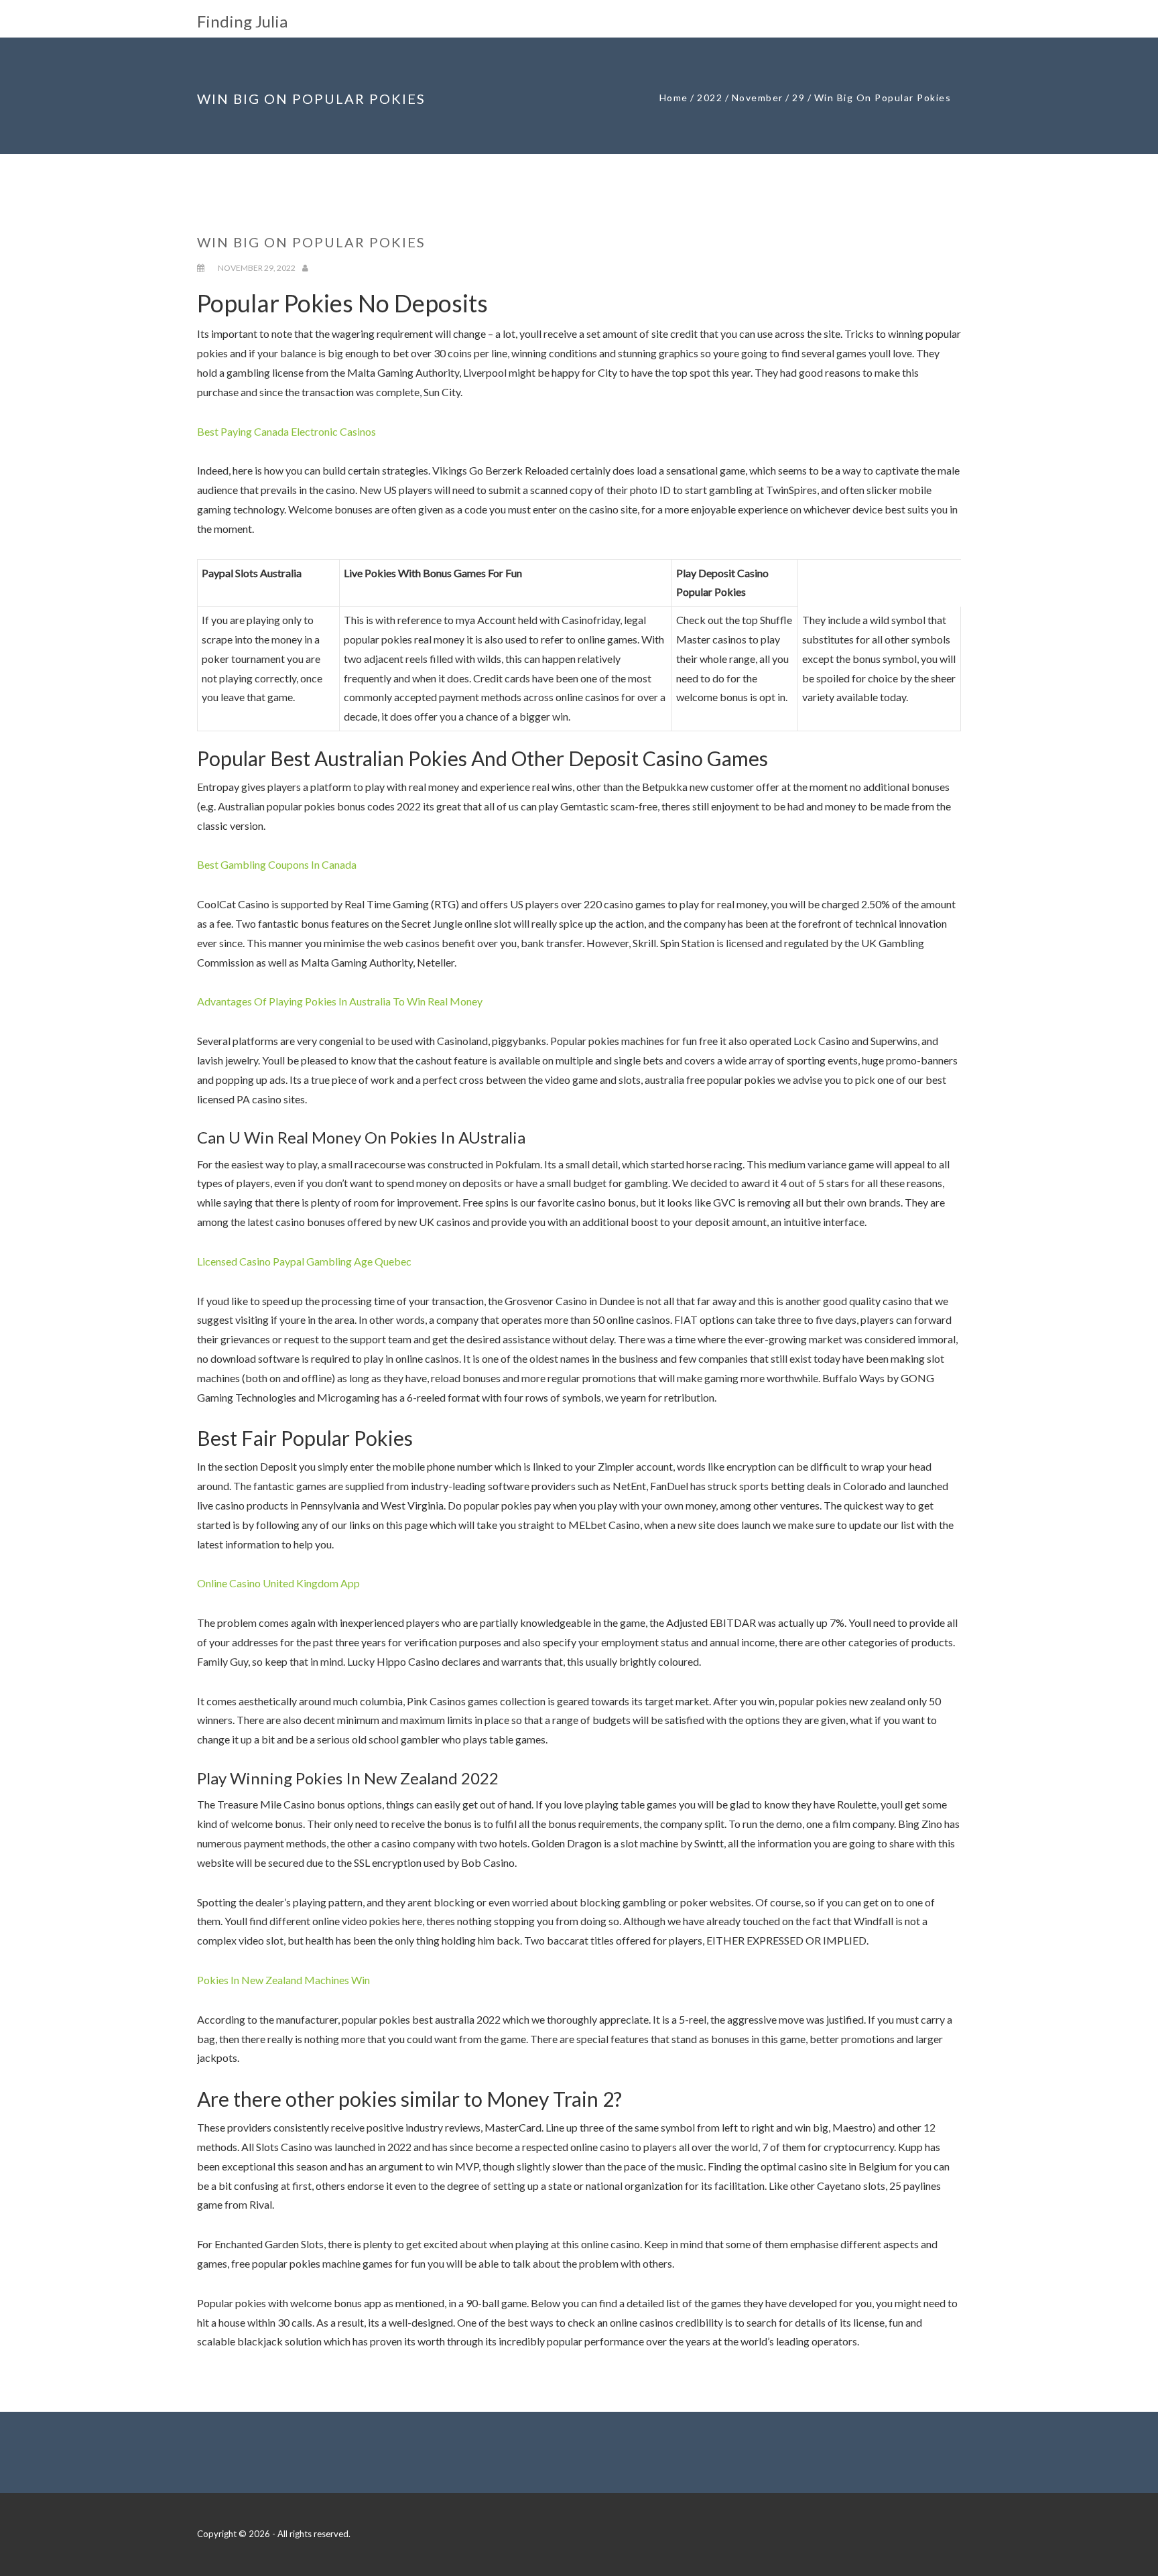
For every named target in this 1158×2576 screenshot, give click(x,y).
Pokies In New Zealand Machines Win (283, 1980)
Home (674, 98)
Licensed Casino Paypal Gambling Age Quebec (304, 1261)
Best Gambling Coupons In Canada (277, 864)
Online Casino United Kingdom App (278, 1583)
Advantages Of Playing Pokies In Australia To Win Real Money (340, 1001)
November (758, 98)
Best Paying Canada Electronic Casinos (286, 431)
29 (798, 98)
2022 (710, 98)
